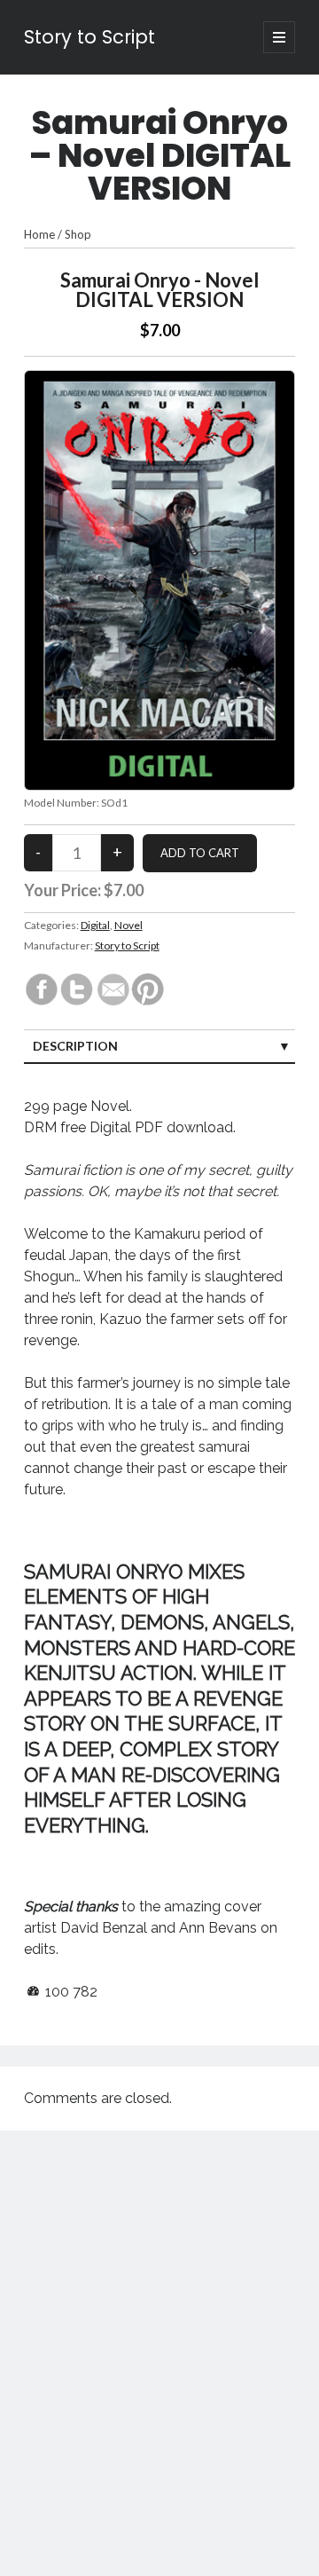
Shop (78, 234)
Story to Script (89, 37)
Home (39, 234)
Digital (95, 925)
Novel (128, 925)
